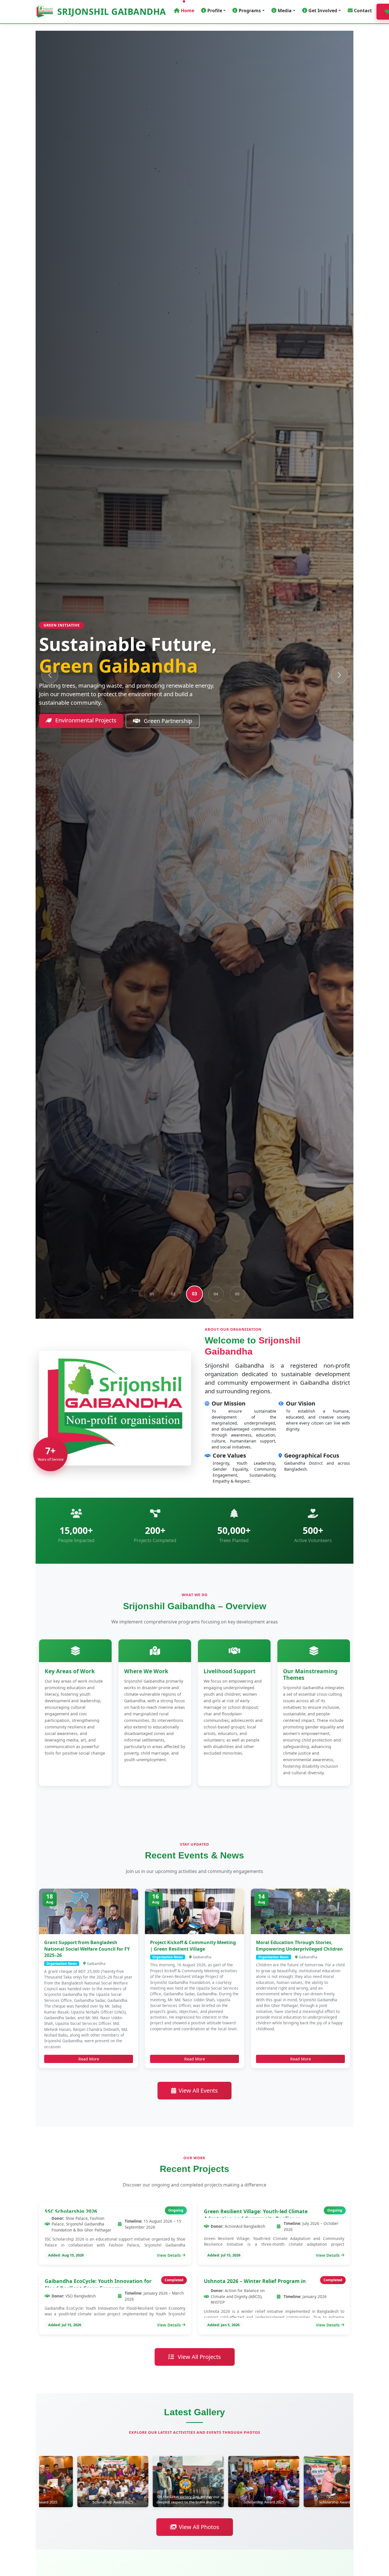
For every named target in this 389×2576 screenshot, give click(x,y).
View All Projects (199, 2357)
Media (285, 11)
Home (188, 11)
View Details (169, 2255)
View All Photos (199, 2527)
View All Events (198, 2090)
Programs (250, 11)
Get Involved (323, 11)
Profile (215, 11)
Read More (89, 2059)
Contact (363, 11)
